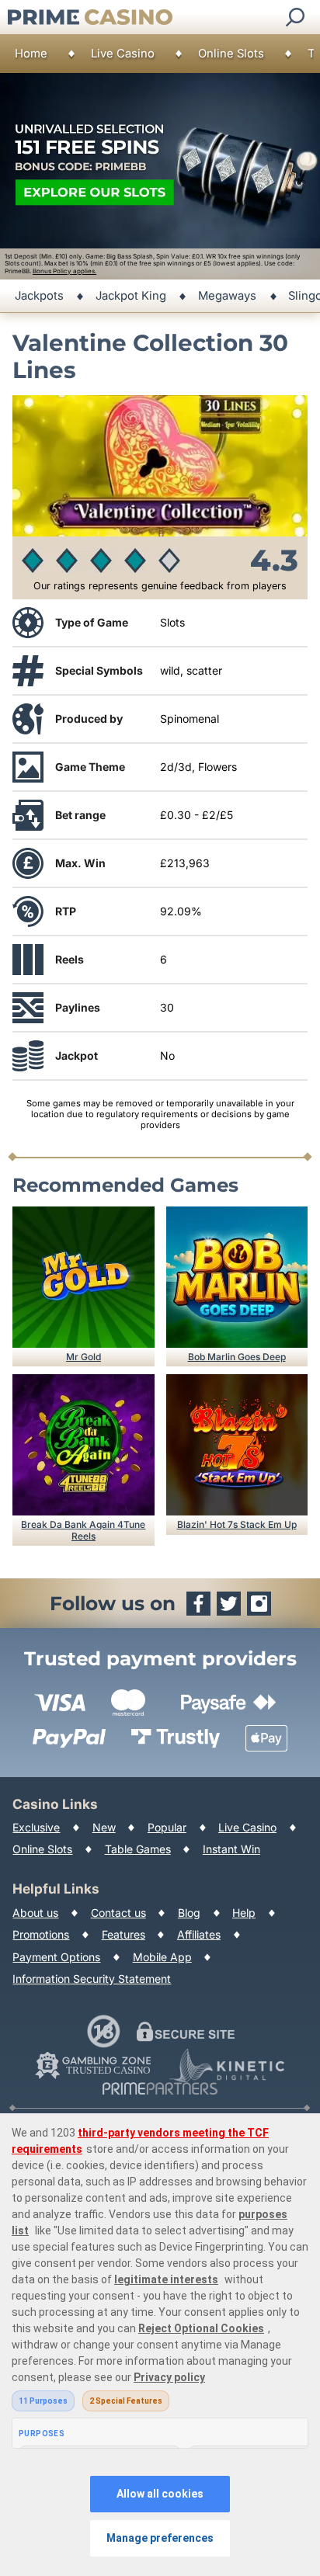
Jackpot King (131, 296)
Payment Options (56, 1957)
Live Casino (123, 54)
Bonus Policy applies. (64, 271)
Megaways (227, 296)
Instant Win (231, 1849)
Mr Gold (83, 1357)
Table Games (138, 1849)
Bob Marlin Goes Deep (237, 1357)
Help (244, 1913)
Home (31, 54)
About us (35, 1913)
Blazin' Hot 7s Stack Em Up (237, 1524)
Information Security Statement (92, 1979)
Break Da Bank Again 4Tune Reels (83, 1530)
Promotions (41, 1934)
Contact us (118, 1913)
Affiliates (199, 1934)
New (104, 1827)
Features (123, 1934)
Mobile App (162, 1957)
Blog (189, 1913)
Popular (167, 1827)
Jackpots (39, 296)
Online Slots (231, 54)
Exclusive (36, 1827)
